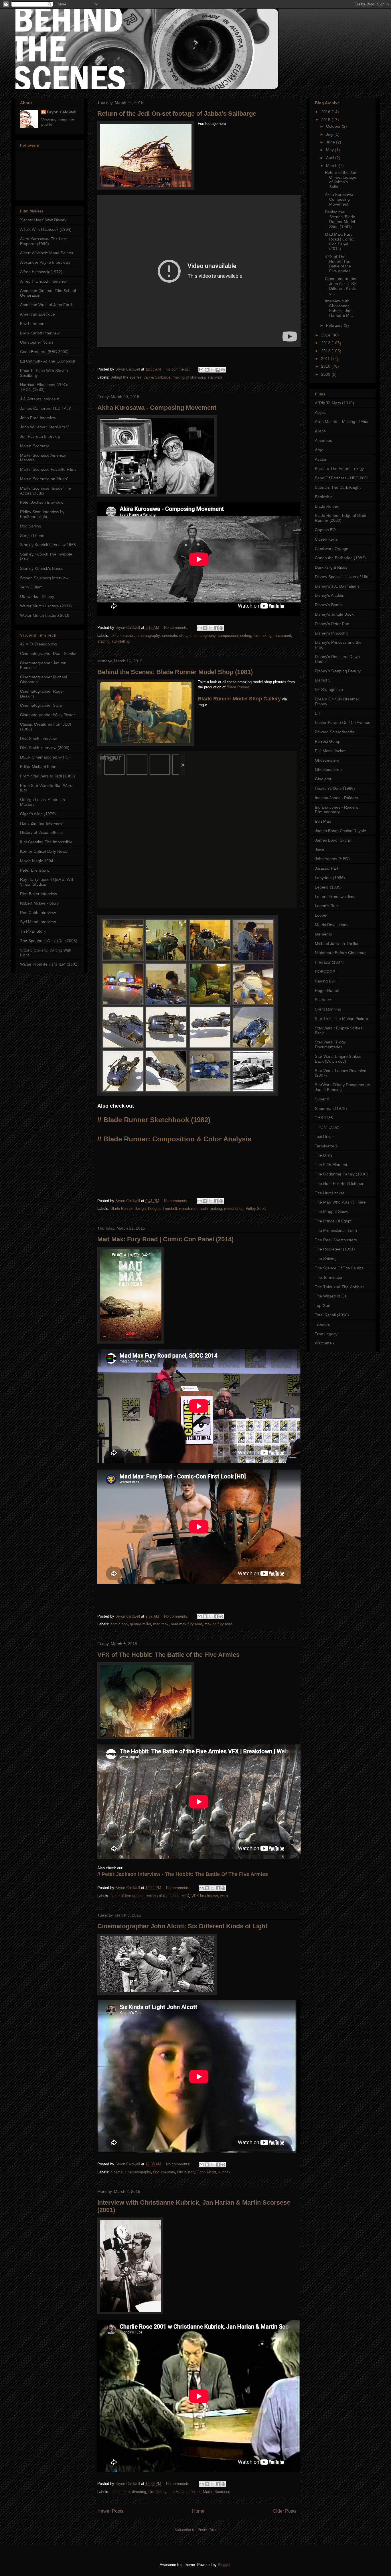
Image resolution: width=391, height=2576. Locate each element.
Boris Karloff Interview (40, 333)
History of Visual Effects (41, 832)
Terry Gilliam (31, 587)
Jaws (319, 850)
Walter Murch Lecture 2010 (45, 615)
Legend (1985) (328, 887)
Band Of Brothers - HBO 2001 (342, 478)
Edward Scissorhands (334, 732)
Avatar (321, 459)
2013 (326, 343)
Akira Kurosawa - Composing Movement (157, 408)
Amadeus (323, 440)
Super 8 (322, 1099)
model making (210, 1209)
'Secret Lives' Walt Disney (43, 220)
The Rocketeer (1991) (335, 1249)
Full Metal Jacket (330, 751)
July (330, 134)
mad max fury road (186, 1624)
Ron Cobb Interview (38, 913)
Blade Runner (238, 687)
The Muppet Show (331, 1212)
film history (186, 2172)
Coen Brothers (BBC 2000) (44, 352)
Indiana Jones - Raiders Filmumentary (336, 810)
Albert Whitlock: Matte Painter (47, 253)
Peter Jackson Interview (42, 502)
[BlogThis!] (207, 370)
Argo (319, 450)
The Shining (326, 1259)
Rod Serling (31, 526)
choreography (149, 636)
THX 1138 (324, 1118)
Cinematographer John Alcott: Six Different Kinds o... (341, 286)
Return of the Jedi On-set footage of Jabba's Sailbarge (177, 114)
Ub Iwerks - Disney (37, 596)
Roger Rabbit (327, 990)
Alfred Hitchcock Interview (43, 281)
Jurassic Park (327, 868)
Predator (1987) (329, 962)
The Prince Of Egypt (333, 1221)
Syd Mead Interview (38, 922)
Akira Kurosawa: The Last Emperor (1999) (43, 241)
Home (198, 2511)
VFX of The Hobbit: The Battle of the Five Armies (168, 1655)
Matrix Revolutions (332, 925)
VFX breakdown (205, 1896)
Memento (323, 934)
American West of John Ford (46, 305)
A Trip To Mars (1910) (334, 403)
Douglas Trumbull (162, 1209)
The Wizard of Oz (331, 1296)
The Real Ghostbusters (336, 1240)
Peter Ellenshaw (35, 870)
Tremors (322, 1324)
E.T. (318, 713)
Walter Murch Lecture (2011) (46, 606)
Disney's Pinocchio (332, 633)
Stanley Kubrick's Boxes (42, 568)
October (334, 126)
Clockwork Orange (332, 549)
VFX (185, 1896)
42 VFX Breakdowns (38, 644)
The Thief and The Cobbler (339, 1287)
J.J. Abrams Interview (39, 399)
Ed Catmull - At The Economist (48, 361)
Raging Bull (325, 981)
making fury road (218, 1624)
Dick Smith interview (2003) (45, 748)
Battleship (324, 497)
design (140, 1209)
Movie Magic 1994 (37, 861)
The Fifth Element (331, 1165)
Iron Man (323, 821)
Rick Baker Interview (38, 894)
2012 (326, 351)
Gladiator (323, 779)
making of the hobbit (163, 1896)
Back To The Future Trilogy (339, 468)
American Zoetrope (37, 314)
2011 (326, 359)
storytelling (121, 641)
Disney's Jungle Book (334, 614)
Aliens (320, 431)
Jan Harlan (177, 2492)
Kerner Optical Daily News (44, 851)
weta (224, 1896)
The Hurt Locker (330, 1193)
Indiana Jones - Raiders (336, 798)
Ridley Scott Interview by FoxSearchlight (42, 514)
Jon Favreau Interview (40, 436)
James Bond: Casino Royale (340, 831)
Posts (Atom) (209, 2530)
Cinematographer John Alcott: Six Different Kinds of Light (182, 1926)
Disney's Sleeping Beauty (338, 671)
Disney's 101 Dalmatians (337, 586)
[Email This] (201, 370)
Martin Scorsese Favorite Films (48, 469)
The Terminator (329, 1277)
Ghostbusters (327, 760)
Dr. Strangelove (329, 690)
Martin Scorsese (217, 2492)
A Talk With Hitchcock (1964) (46, 229)
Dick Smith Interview (38, 738)
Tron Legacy (326, 1334)
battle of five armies (127, 1896)
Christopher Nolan (36, 342)
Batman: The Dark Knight (338, 487)
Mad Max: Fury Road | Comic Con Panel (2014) (165, 1239)
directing (139, 2492)
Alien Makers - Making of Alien (342, 422)
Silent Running (328, 1009)
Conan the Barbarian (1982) (340, 558)
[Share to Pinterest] (223, 370)
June (331, 142)
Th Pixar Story (33, 931)
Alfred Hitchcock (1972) (41, 272)
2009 (326, 374)
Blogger (224, 2565)
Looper (321, 915)
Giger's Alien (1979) (38, 814)
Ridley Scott (256, 1209)
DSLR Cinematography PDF (46, 757)
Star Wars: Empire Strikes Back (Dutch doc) (338, 1059)
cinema (116, 2172)
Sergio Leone (32, 535)
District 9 (323, 680)
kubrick (224, 2172)
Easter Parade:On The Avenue (343, 722)
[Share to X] (212, 370)
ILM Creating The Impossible (46, 842)
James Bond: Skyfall (333, 840)
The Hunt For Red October (339, 1183)
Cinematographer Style (41, 705)
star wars (215, 377)
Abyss (320, 412)
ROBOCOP (325, 972)
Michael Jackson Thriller (337, 944)
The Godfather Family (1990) (341, 1174)
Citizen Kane (326, 539)
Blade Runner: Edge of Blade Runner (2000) (341, 518)
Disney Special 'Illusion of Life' (342, 577)
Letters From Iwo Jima (335, 897)
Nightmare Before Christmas (341, 953)
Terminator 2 (326, 1146)
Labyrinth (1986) (330, 878)
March (332, 166)
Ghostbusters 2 (329, 769)
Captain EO (325, 530)
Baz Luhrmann (33, 324)
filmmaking (262, 636)
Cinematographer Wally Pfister (48, 715)
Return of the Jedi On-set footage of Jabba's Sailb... (341, 180)
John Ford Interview (38, 418)
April (331, 158)
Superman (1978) (331, 1108)
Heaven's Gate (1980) (335, 788)
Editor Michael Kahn (38, 767)
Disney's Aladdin (330, 595)
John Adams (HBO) (332, 859)
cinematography (203, 636)
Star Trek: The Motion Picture (341, 1019)
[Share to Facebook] (218, 370)
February (335, 325)
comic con (119, 1624)
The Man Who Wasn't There (340, 1202)
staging (103, 641)
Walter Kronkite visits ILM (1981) (49, 964)
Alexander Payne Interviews (45, 262)
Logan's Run (326, 906)
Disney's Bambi (329, 605)
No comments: (178, 369)
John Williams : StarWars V (44, 427)
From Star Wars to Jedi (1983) (48, 776)
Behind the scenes (126, 377)
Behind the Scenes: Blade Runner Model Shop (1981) (175, 672)
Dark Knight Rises (331, 567)
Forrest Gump (328, 741)
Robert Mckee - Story (39, 903)
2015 (326, 120)
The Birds (324, 1155)
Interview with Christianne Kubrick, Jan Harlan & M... (339, 308)
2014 (326, 335)
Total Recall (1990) (332, 1315)
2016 (326, 112)
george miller (140, 1624)
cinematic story (175, 636)
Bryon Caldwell (62, 112)
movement (282, 636)
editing (246, 636)
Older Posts (285, 2511)
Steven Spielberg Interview (44, 578)
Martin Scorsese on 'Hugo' (44, 479)
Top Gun (323, 1305)
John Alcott (207, 2172)
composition (228, 636)
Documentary (164, 2172)
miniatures (188, 1209)
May (330, 150)
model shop (234, 1209)
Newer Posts (110, 2511)
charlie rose (120, 2492)
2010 (326, 366)
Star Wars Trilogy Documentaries (330, 1044)
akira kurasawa (123, 636)
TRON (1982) (327, 1127)
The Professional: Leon (336, 1230)
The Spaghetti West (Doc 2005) (49, 941)
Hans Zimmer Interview (41, 823)
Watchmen (324, 1343)
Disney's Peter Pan (332, 624)
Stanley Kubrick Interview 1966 (48, 545)
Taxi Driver (324, 1137)
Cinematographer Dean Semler (48, 653)
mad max (161, 1624)
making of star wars (189, 377)
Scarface (323, 1000)
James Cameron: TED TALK (46, 408)
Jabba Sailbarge (157, 377)
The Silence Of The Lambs (339, 1268)
